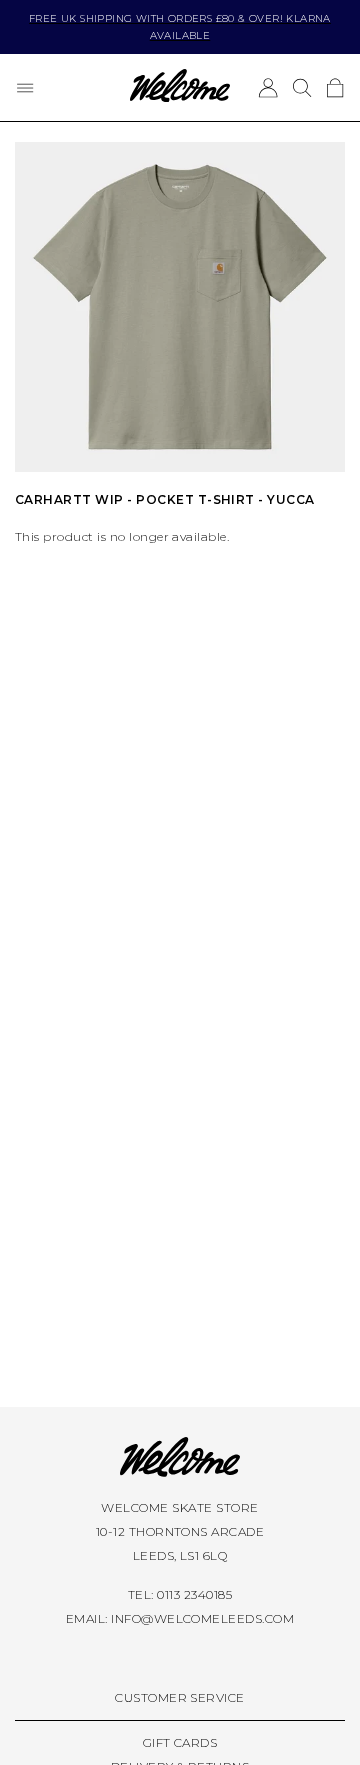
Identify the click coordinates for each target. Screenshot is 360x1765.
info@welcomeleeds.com (202, 1618)
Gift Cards (180, 1742)
